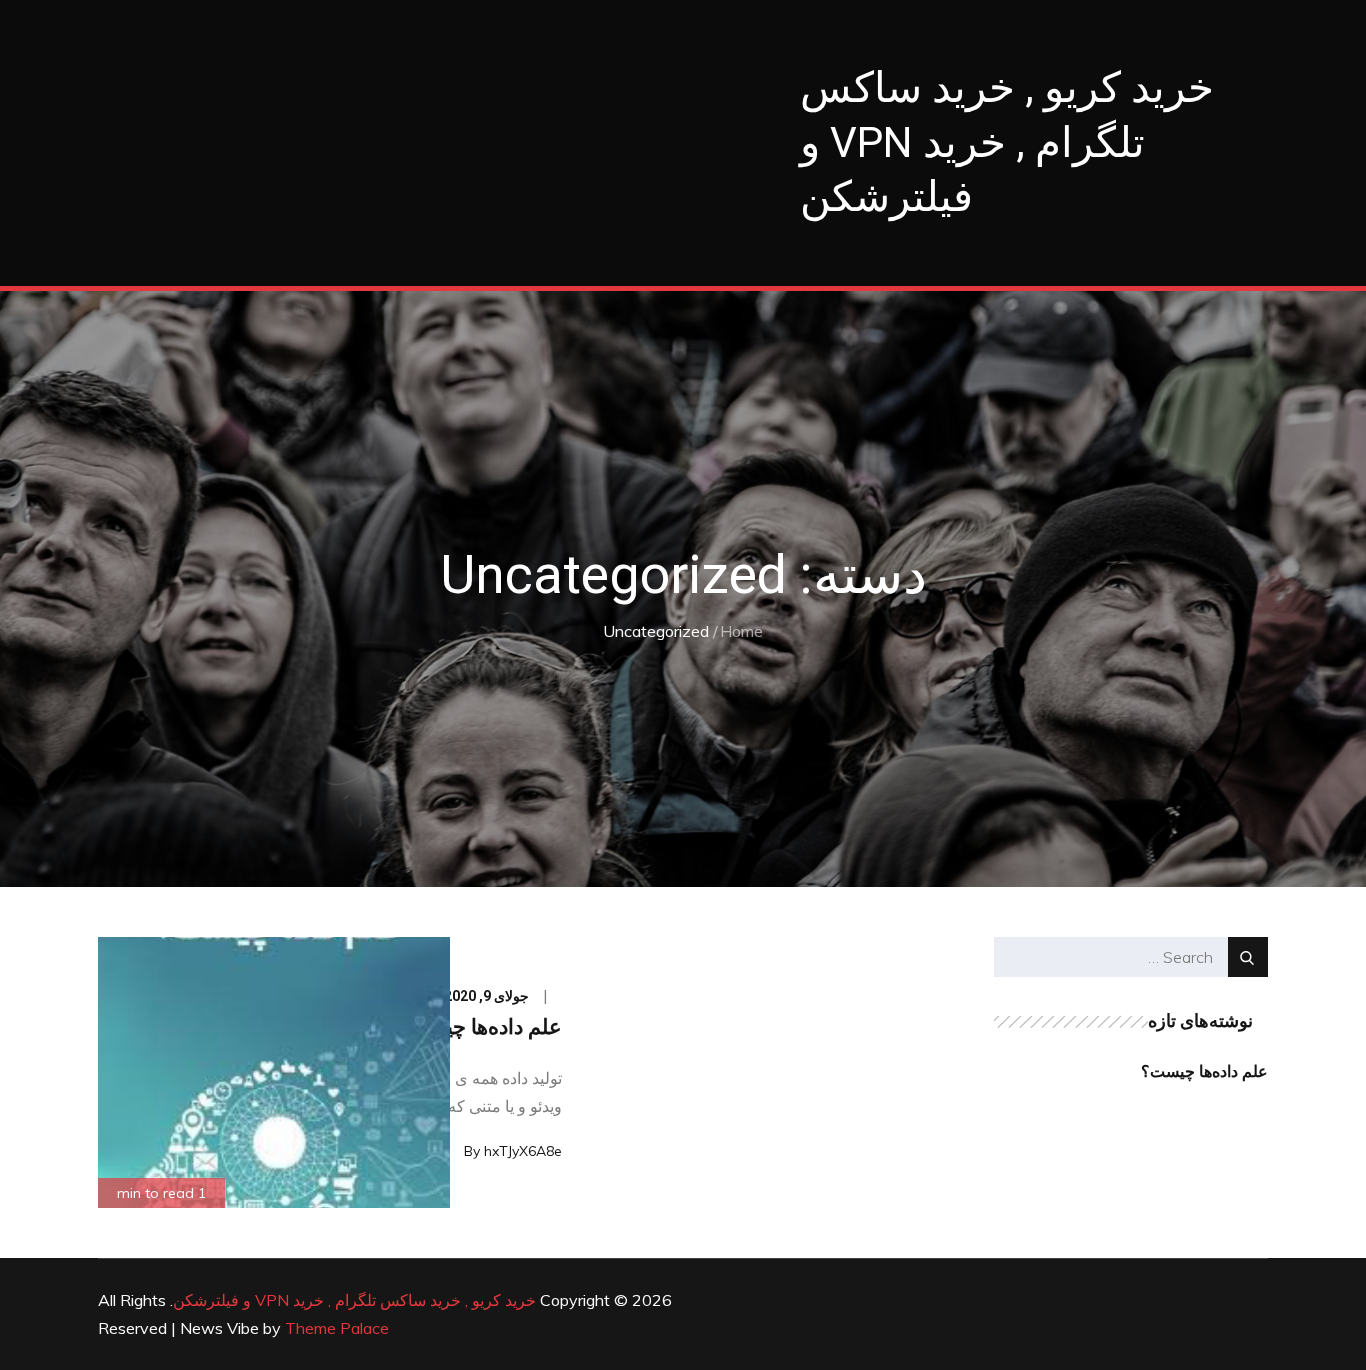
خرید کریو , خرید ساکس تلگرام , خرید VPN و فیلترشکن (1007, 142)
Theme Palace (337, 1328)
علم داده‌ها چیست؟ (479, 1027)
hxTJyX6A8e (523, 1151)
